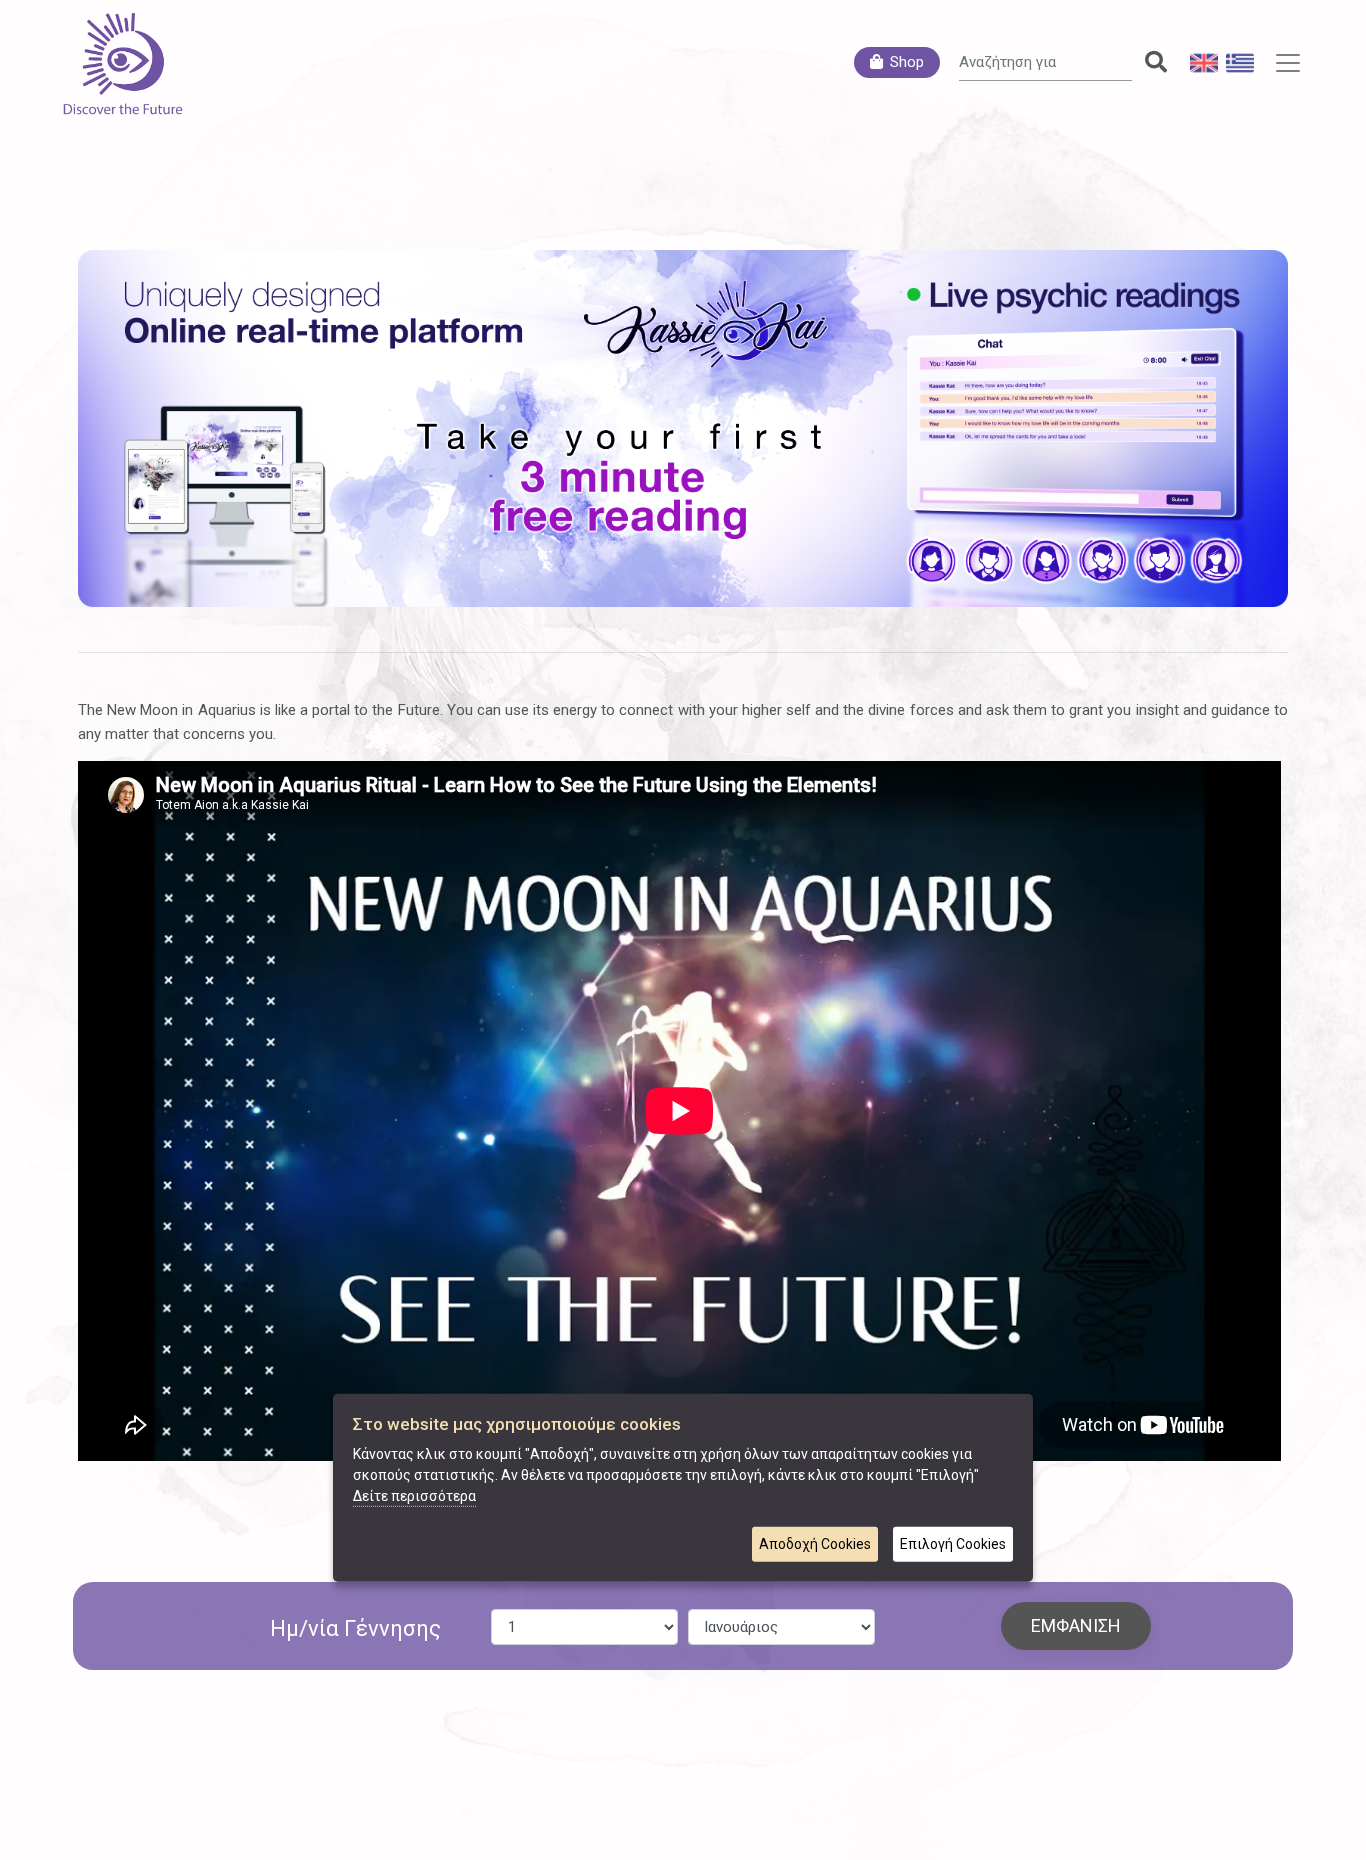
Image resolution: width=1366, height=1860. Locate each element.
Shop (907, 62)
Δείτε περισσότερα (414, 1496)
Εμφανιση (1076, 1625)
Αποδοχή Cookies (815, 1544)
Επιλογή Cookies (953, 1544)
